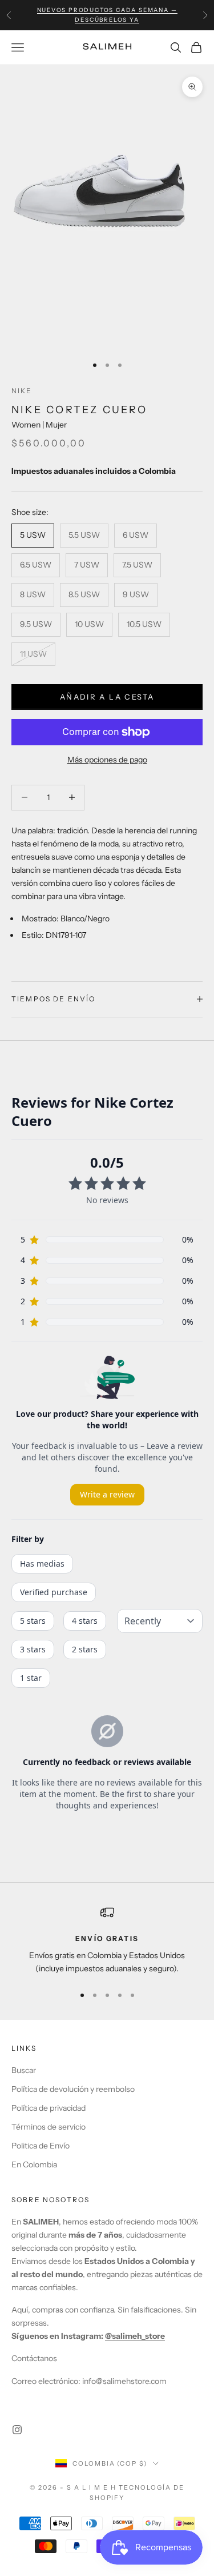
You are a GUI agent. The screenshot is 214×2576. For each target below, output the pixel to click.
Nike (22, 391)
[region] (107, 1941)
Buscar (24, 2070)
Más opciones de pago (107, 760)
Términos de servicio (49, 2127)
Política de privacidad (49, 2108)
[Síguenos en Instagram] (17, 2430)
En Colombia (34, 2164)
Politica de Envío (41, 2146)
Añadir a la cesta (107, 697)
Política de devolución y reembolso (73, 2089)
